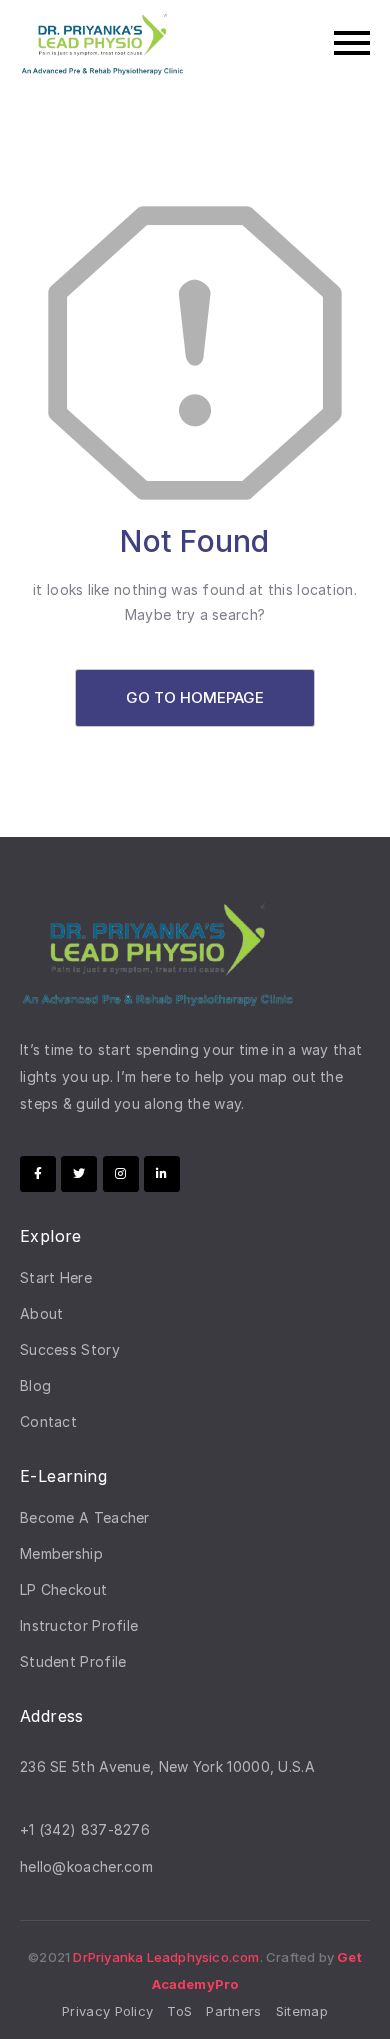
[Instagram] (121, 1174)
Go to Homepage (195, 697)
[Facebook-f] (38, 1174)
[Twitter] (79, 1174)
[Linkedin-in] (162, 1174)
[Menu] (287, 43)
